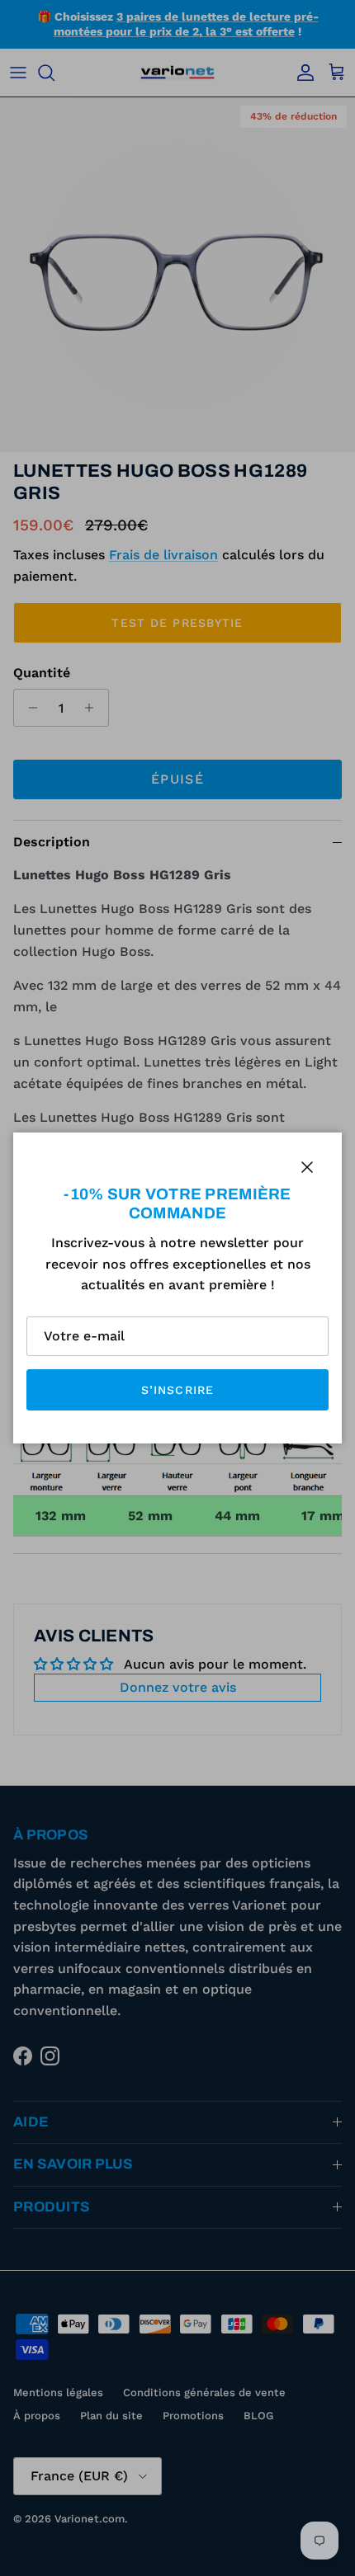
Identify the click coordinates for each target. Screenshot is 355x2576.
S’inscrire (177, 1390)
